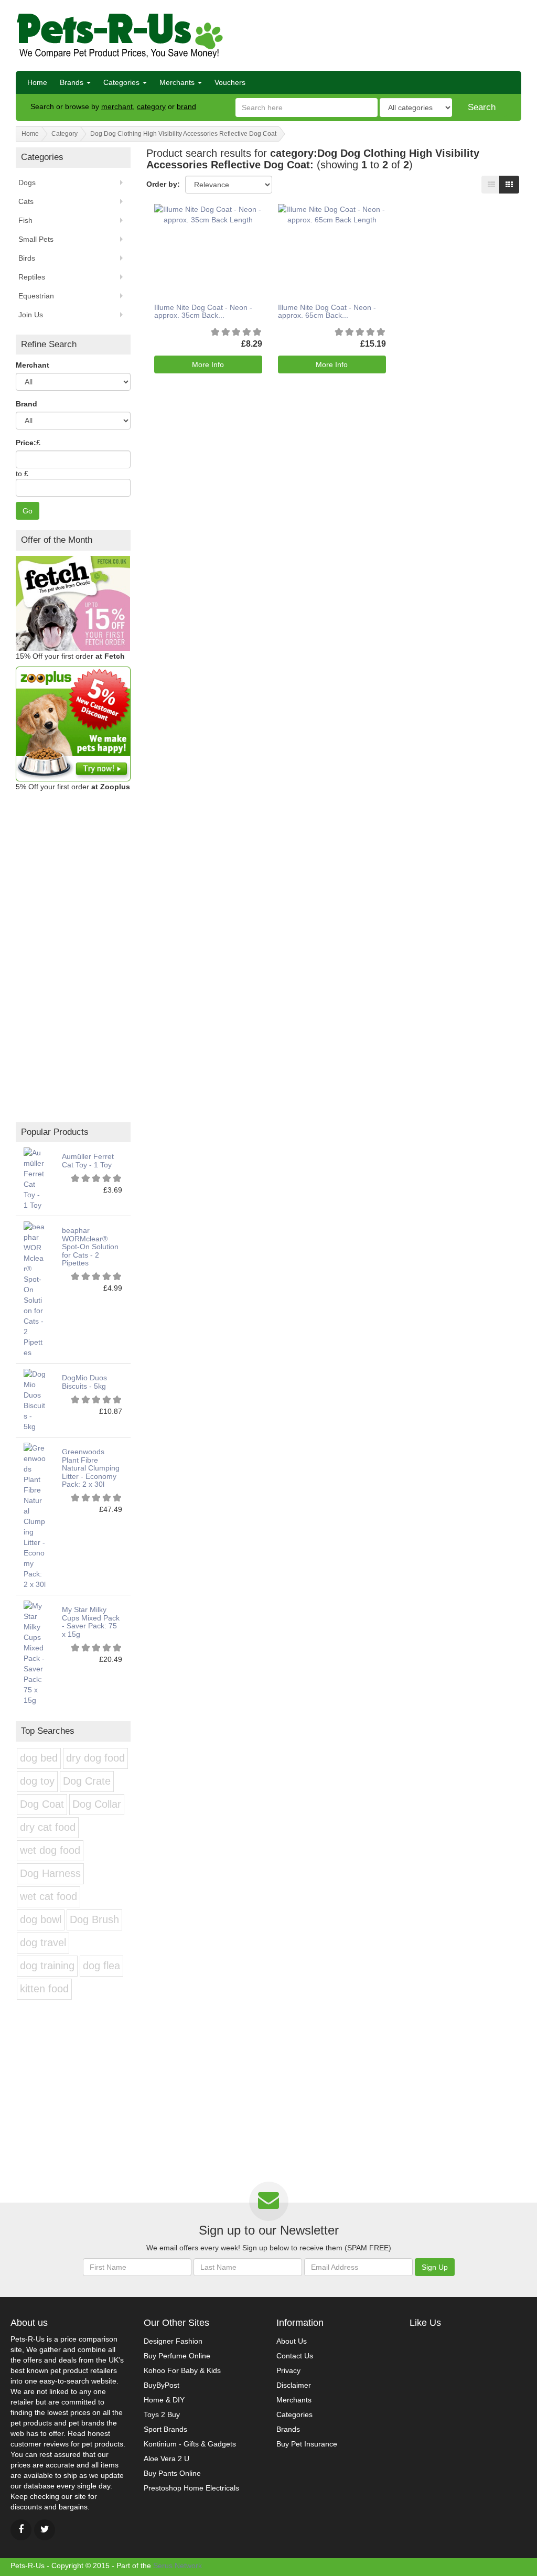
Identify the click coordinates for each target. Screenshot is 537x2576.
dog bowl (41, 1919)
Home (37, 82)
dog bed (39, 1758)
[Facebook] (21, 2530)
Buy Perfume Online (177, 2356)
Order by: (163, 184)
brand (186, 106)
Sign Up (435, 2267)
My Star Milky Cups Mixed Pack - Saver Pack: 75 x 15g (91, 1622)
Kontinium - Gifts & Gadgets (190, 2444)
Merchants (178, 82)
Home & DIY (164, 2400)
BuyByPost (162, 2385)
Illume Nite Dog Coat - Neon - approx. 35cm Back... (203, 311)
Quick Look (205, 234)
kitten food (44, 1989)
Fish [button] (25, 220)
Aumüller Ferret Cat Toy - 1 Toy (88, 1160)
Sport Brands (165, 2429)
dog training (47, 1966)
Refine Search (49, 344)
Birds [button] (27, 258)
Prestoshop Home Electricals (191, 2488)
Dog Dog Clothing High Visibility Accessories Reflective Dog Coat (183, 134)
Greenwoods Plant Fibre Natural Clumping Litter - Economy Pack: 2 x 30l (91, 1468)
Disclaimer (294, 2385)
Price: (26, 443)
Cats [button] (26, 201)
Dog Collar (97, 1804)
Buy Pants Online (172, 2473)
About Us (292, 2341)
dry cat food (48, 1827)
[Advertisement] (399, 34)
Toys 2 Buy (162, 2414)
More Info (208, 364)
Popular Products (55, 1132)
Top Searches (48, 1731)
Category (65, 134)
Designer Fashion (173, 2341)
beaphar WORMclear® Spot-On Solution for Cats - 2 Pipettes (90, 1247)
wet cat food (49, 1896)
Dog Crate (87, 1781)
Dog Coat (42, 1804)
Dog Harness (50, 1873)
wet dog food (50, 1850)
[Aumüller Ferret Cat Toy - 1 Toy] (35, 1178)
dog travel (43, 1942)
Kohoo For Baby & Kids (182, 2370)
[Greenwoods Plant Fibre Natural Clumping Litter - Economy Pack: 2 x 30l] (35, 1516)
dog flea (101, 1966)
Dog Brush (94, 1919)
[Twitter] (45, 2530)
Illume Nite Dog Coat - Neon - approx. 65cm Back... (327, 311)
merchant (117, 106)
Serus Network (178, 2566)
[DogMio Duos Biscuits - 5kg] (35, 1400)
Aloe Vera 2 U (167, 2459)
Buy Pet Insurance (307, 2444)
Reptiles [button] (32, 277)
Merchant (33, 365)
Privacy (288, 2370)
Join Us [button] (31, 315)
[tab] (73, 540)
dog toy (37, 1781)
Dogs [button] (27, 183)
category (151, 106)
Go (28, 511)
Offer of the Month (57, 540)
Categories (122, 82)
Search (482, 107)
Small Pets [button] (36, 239)
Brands (73, 82)
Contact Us (295, 2356)
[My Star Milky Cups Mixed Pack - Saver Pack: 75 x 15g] (35, 1652)
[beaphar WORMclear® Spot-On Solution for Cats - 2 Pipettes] (35, 1289)
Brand (26, 404)
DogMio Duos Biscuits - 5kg (84, 1382)
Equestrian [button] (36, 296)
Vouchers (230, 82)
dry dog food (95, 1758)
